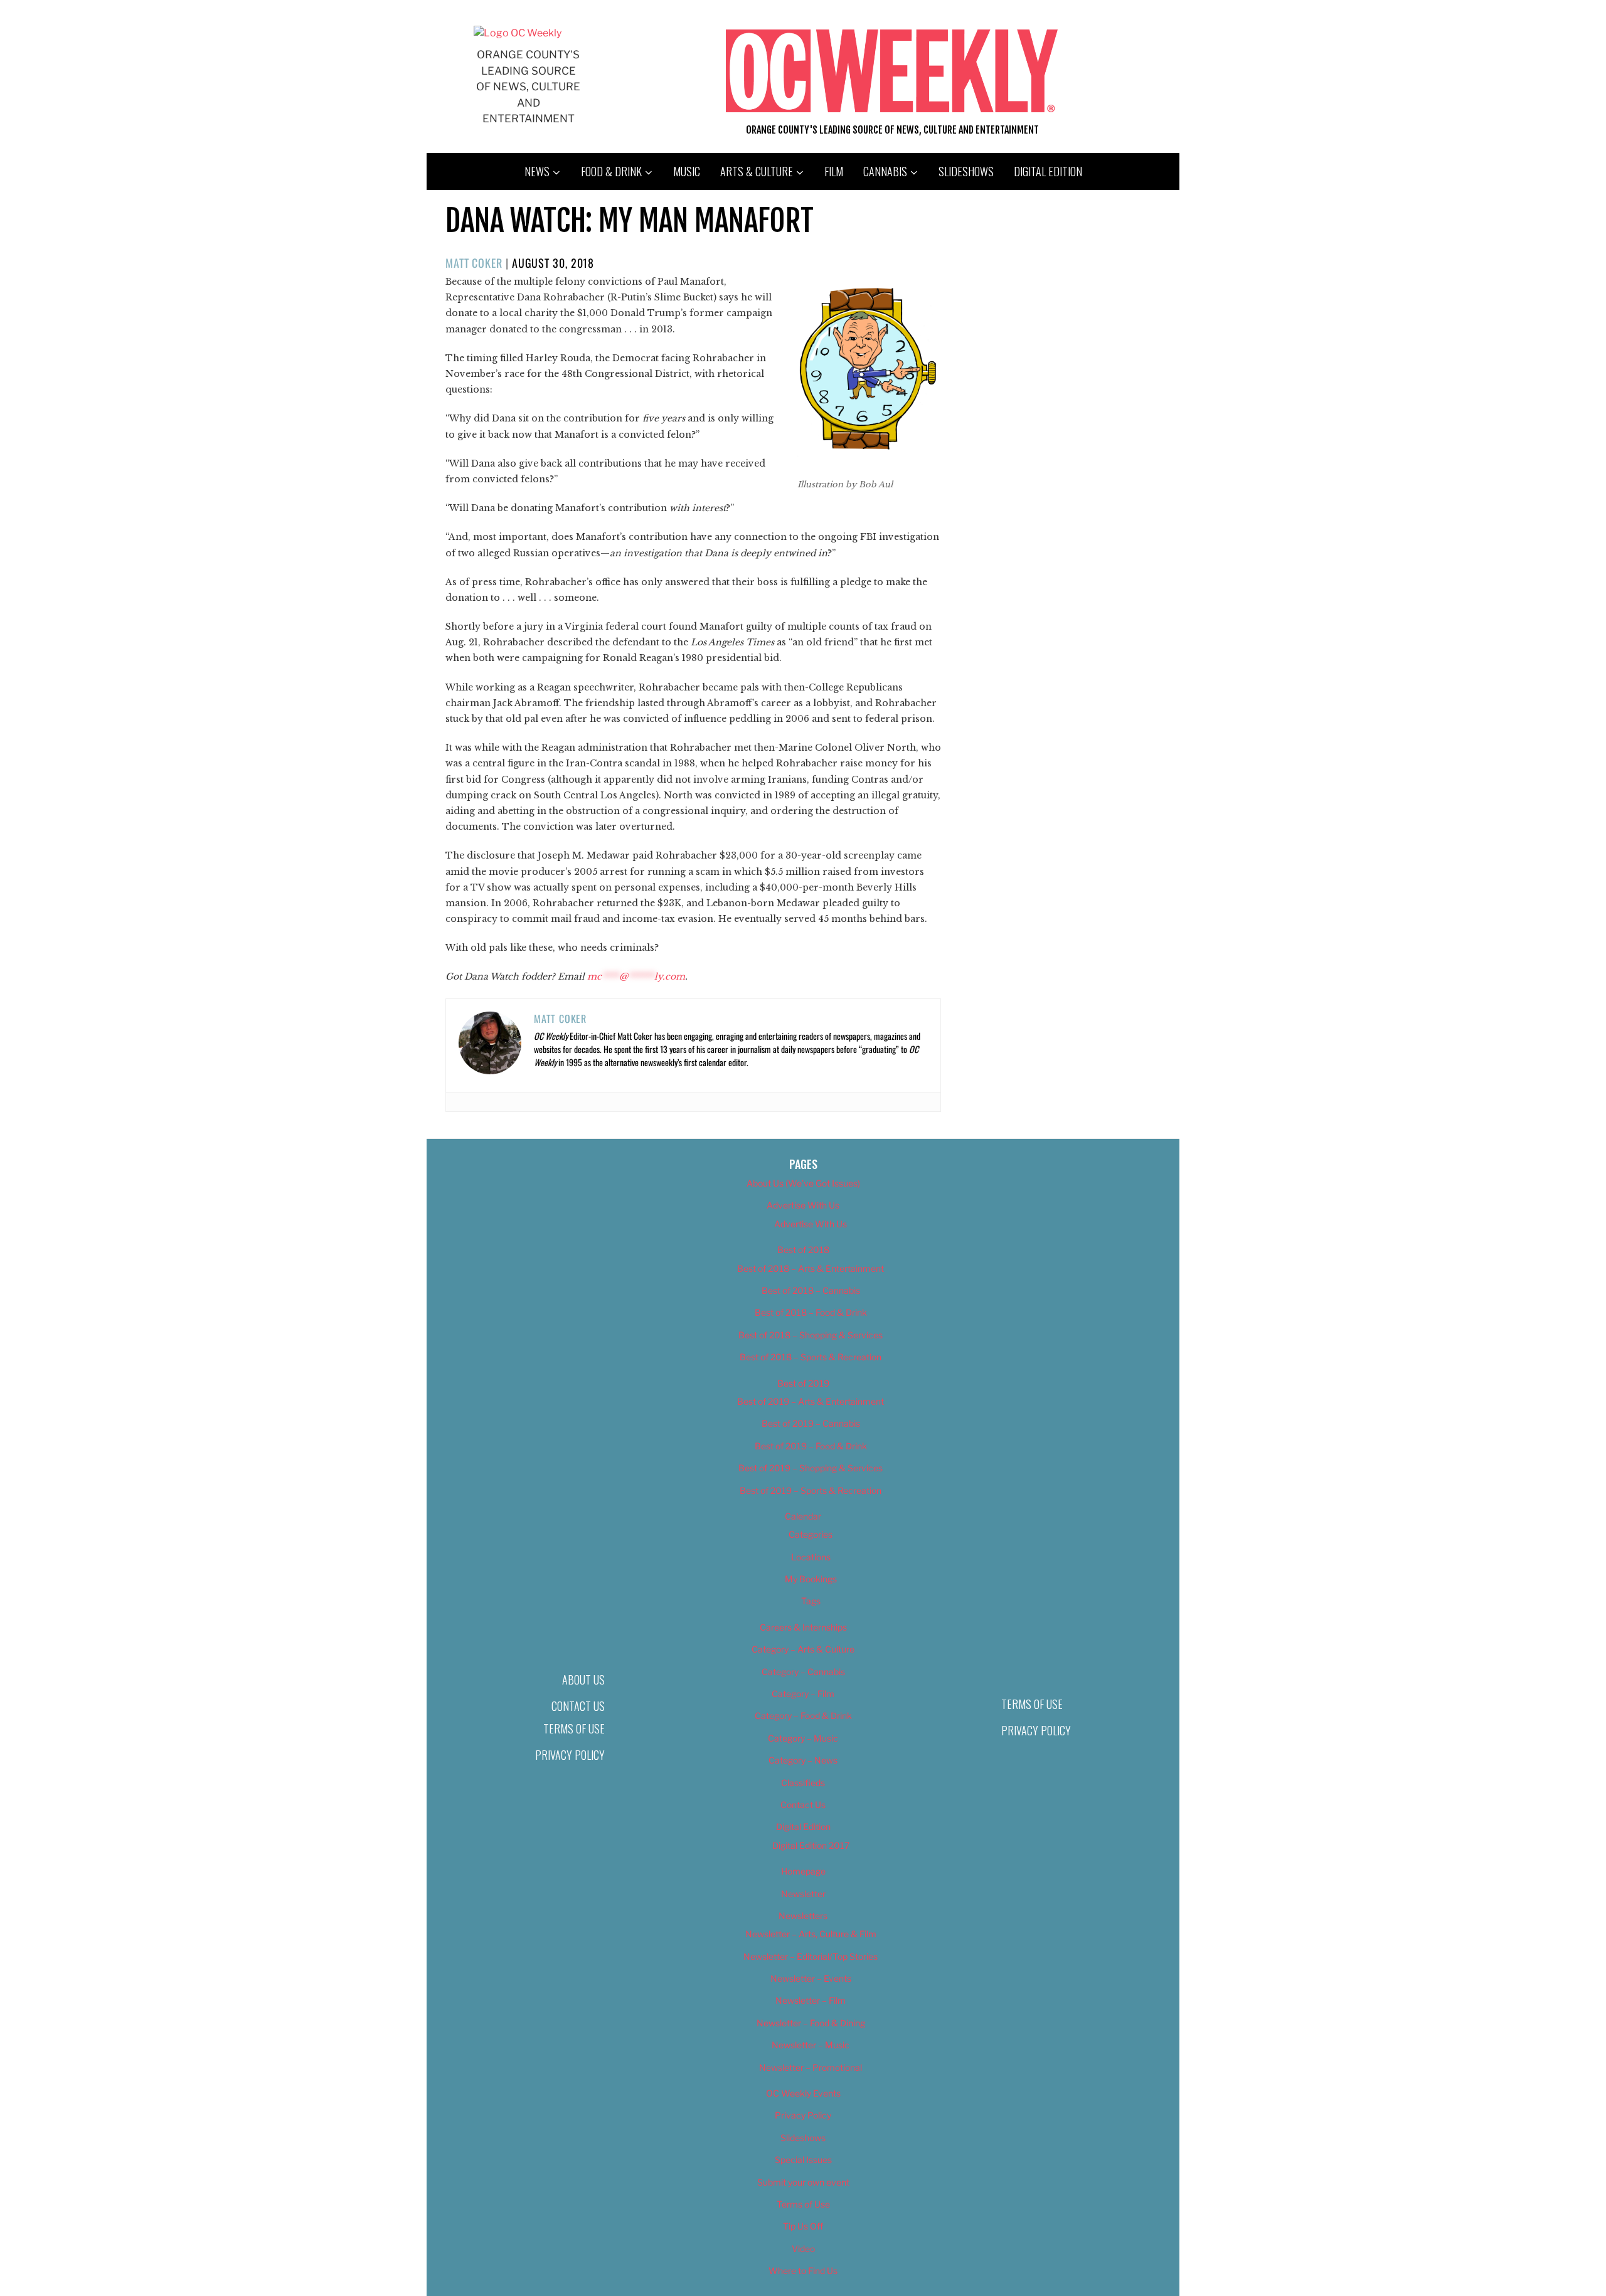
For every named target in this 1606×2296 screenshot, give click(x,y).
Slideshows (966, 171)
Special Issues (803, 2160)
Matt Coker (474, 263)
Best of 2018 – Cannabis (811, 1290)
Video (803, 2249)
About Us (583, 1680)
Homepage (803, 1871)
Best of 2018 (803, 1250)
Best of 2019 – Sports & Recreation (811, 1490)
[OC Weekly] (518, 33)
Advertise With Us (803, 1205)
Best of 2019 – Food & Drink (811, 1446)
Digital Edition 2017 (811, 1845)
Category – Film (803, 1694)
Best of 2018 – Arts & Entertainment (811, 1268)
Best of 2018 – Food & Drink (811, 1312)
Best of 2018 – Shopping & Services (811, 1335)
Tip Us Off (803, 2226)
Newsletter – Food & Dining (811, 2023)
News (537, 171)
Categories (811, 1534)
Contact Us (578, 1706)
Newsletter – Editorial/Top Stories (811, 1956)
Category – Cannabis (803, 1672)
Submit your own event (803, 2182)
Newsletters (803, 1916)
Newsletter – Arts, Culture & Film (811, 1934)
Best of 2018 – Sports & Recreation (811, 1357)
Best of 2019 (803, 1383)
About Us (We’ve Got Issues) (803, 1183)
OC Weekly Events (803, 2093)
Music (687, 171)
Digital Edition (1048, 171)
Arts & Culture (757, 171)
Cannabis (885, 171)
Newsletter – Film (811, 2000)
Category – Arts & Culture (803, 1649)
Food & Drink (611, 171)
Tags (811, 1601)
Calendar (803, 1516)
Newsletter (803, 1894)
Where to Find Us (803, 2271)
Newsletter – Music (811, 2045)
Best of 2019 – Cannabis (811, 1423)
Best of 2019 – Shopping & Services (811, 1468)
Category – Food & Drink (803, 1716)
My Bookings (811, 1579)
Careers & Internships (803, 1627)
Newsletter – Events (811, 1978)
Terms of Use (574, 1728)
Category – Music (803, 1738)
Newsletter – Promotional (811, 2067)
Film (834, 171)
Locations (811, 1557)
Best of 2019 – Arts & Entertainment (811, 1401)
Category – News (803, 1760)
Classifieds (803, 1783)
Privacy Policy (570, 1755)
